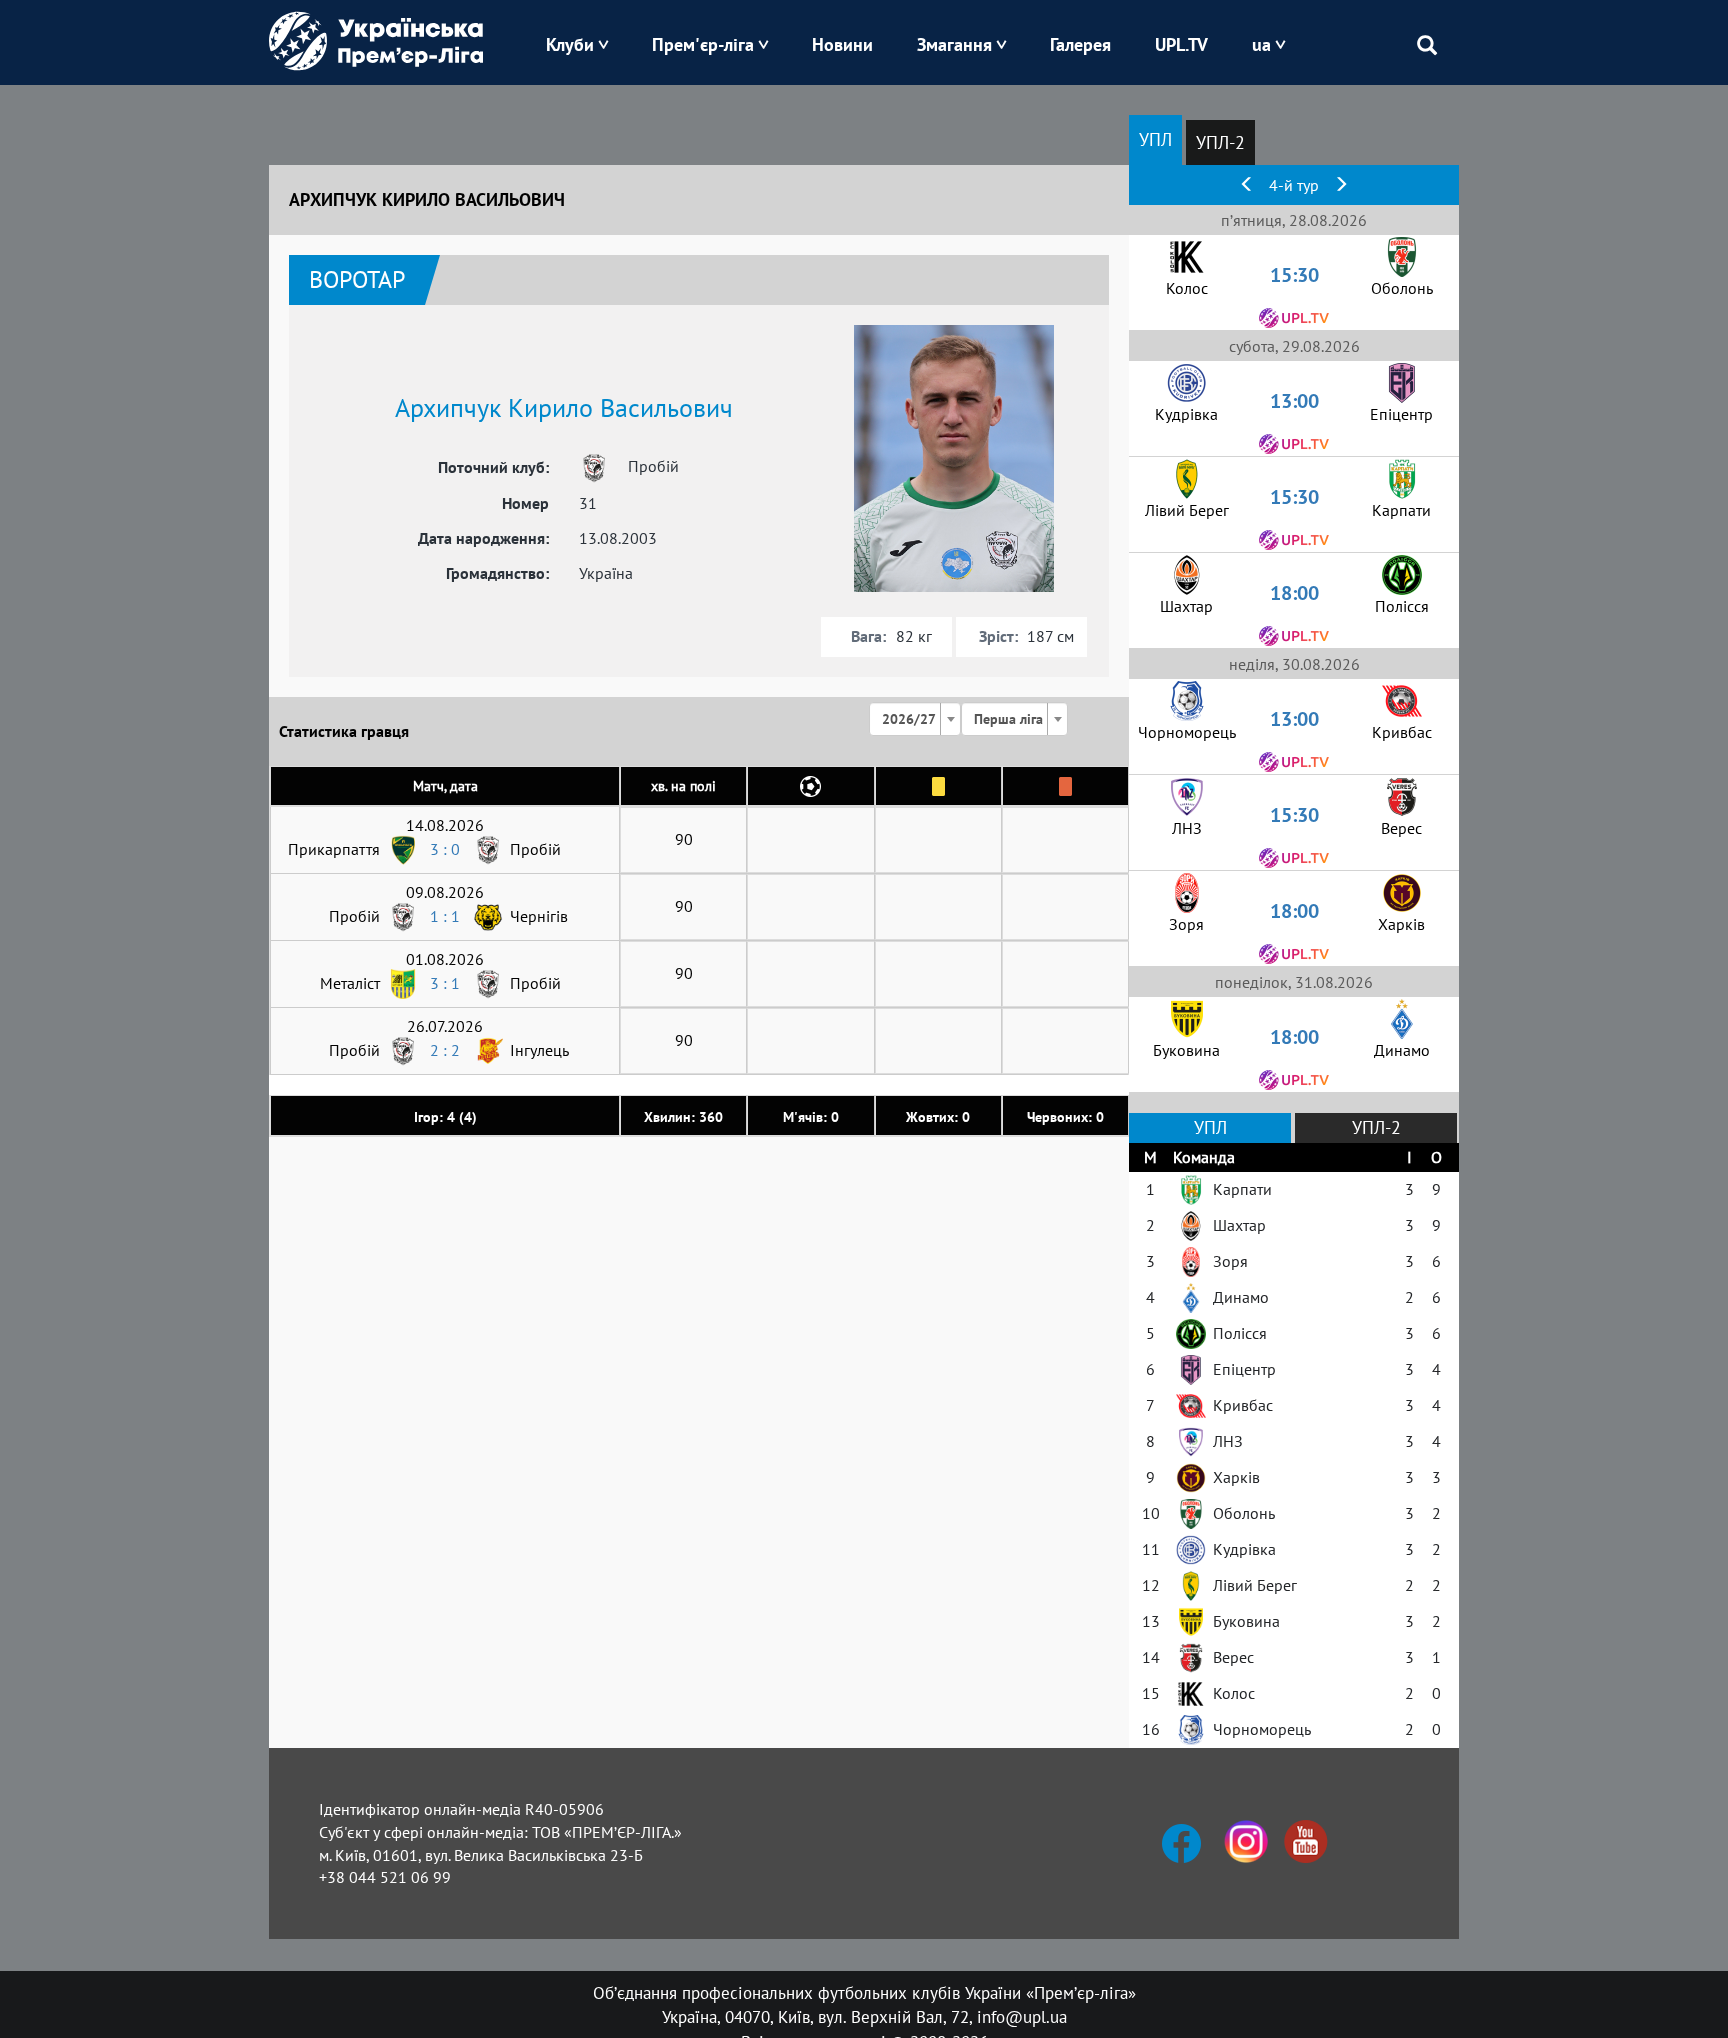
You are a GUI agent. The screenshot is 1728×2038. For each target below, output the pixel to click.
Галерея (1080, 44)
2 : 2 (445, 1050)
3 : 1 (445, 983)
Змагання (954, 44)
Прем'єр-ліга (703, 44)
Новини (842, 44)
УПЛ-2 (1220, 142)
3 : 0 (445, 849)
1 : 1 (445, 916)
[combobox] (915, 719)
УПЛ (1155, 139)
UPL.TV (1181, 44)
